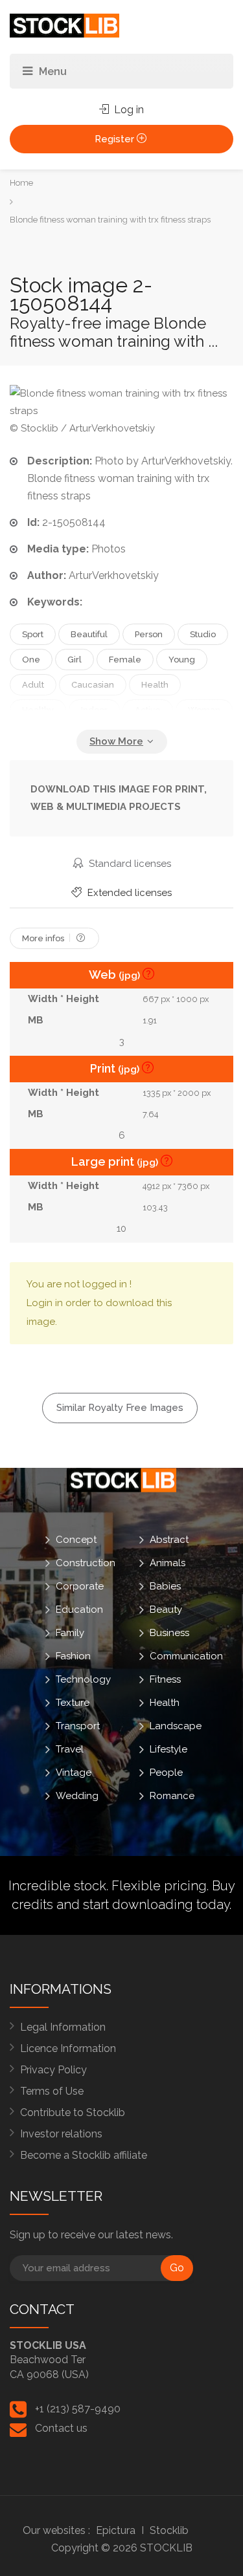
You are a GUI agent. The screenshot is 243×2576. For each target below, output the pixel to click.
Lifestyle (168, 1749)
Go (177, 2268)
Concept (76, 1539)
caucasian (93, 685)
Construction (86, 1562)
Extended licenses (128, 893)
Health (165, 1702)
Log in (128, 110)
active (148, 710)
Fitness (165, 1679)
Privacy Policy (53, 2070)
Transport (78, 1725)
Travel (70, 1749)
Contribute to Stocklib (73, 2112)
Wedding (77, 1795)
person (149, 634)
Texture (73, 1702)
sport (33, 634)
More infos (44, 938)
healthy (38, 710)
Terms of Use (52, 2091)
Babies (165, 1586)
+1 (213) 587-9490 (78, 2409)
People (166, 1772)
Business (169, 1632)
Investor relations (61, 2134)
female (125, 660)
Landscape (176, 1725)
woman (204, 710)
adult (33, 685)
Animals (168, 1562)
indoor (94, 710)
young (182, 660)
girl (75, 660)
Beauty (166, 1609)
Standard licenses (129, 864)
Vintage (74, 1772)
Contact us (61, 2428)
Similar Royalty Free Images (120, 1408)
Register (116, 139)
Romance (172, 1795)
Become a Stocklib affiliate (84, 2155)
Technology (83, 1679)
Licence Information (68, 2048)
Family (70, 1632)
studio (203, 634)
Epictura (116, 2530)
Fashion (73, 1655)
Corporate (80, 1586)
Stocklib (169, 2530)
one (31, 660)
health (155, 685)
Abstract (169, 1539)
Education (79, 1609)
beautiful (89, 634)
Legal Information (63, 2027)
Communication (186, 1655)
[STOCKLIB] (64, 25)
